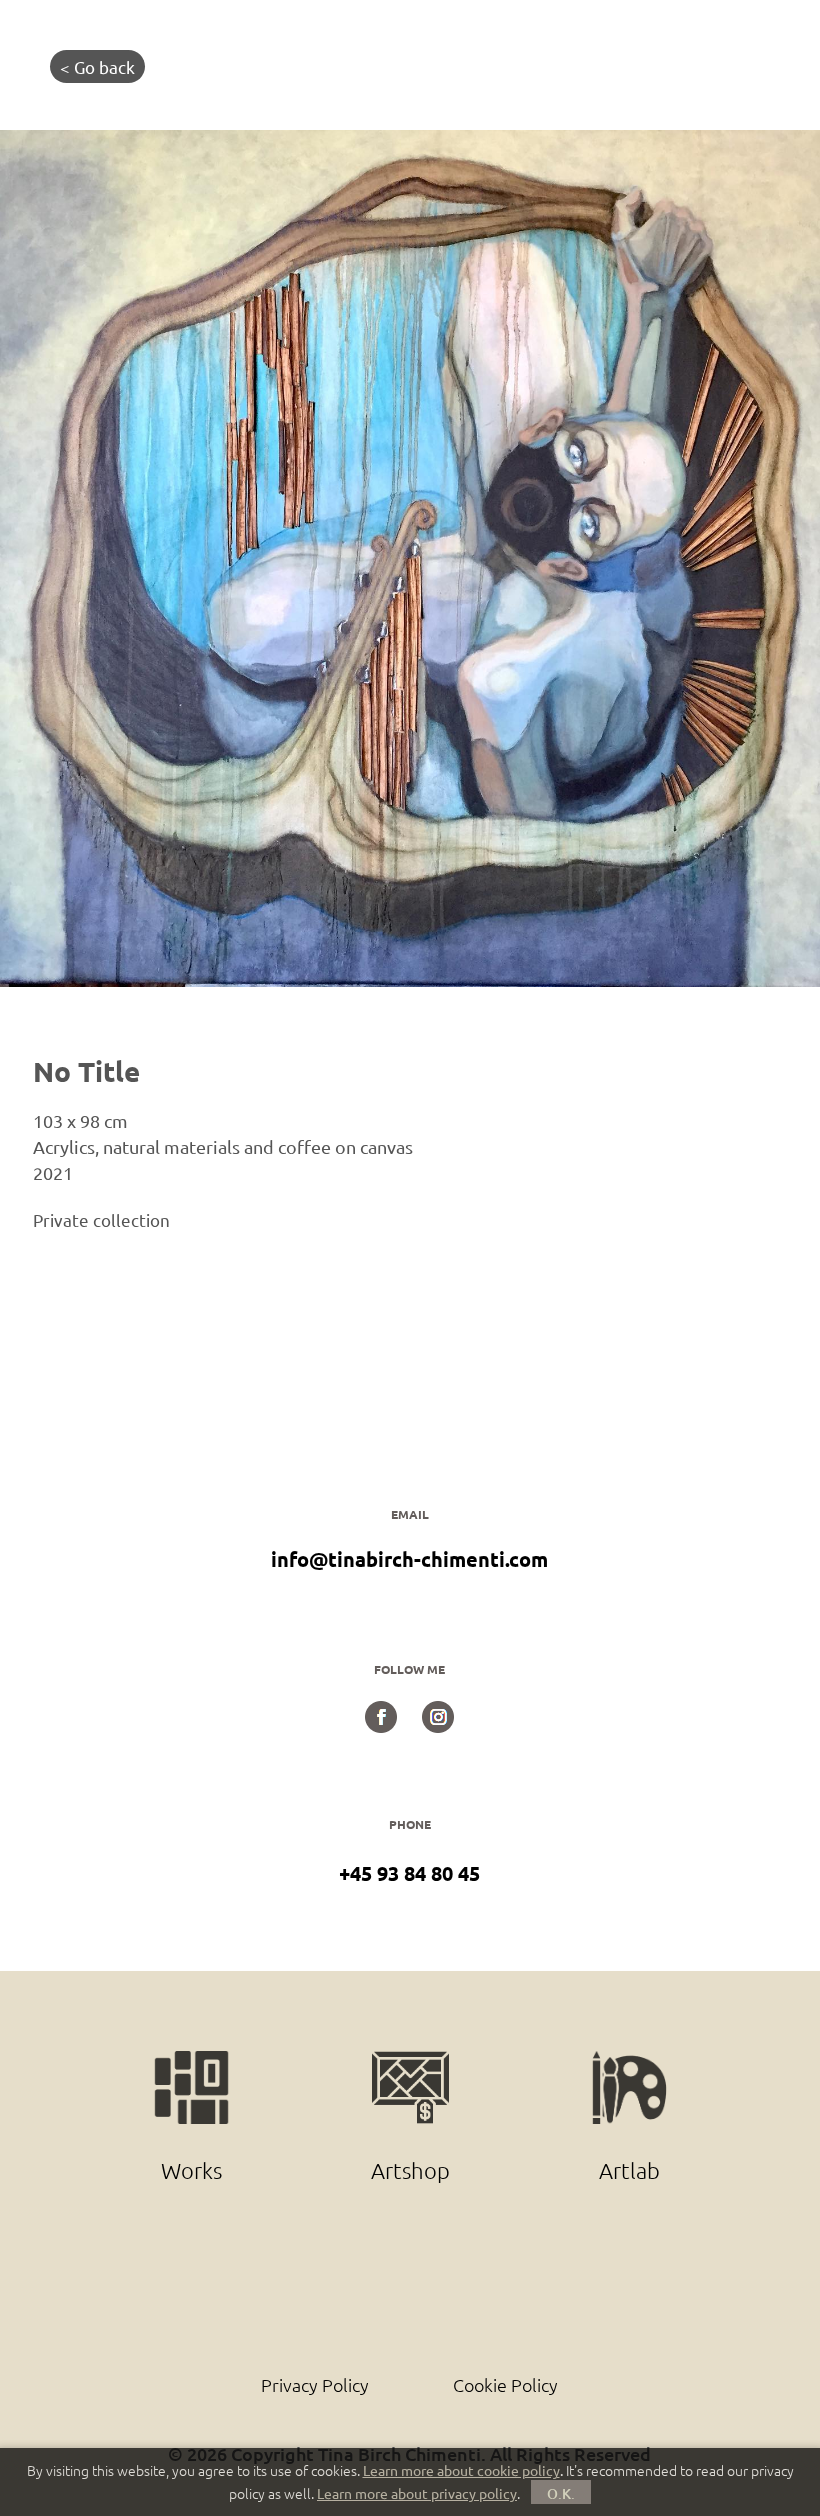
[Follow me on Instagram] (438, 1725)
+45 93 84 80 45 (409, 1873)
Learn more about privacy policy (417, 2493)
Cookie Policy (505, 2384)
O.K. (561, 2493)
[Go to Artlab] (629, 2062)
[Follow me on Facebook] (381, 1725)
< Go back (97, 66)
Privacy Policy (315, 2384)
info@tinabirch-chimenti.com (409, 1559)
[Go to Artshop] (412, 2062)
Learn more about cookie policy (461, 2470)
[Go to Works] (193, 2062)
